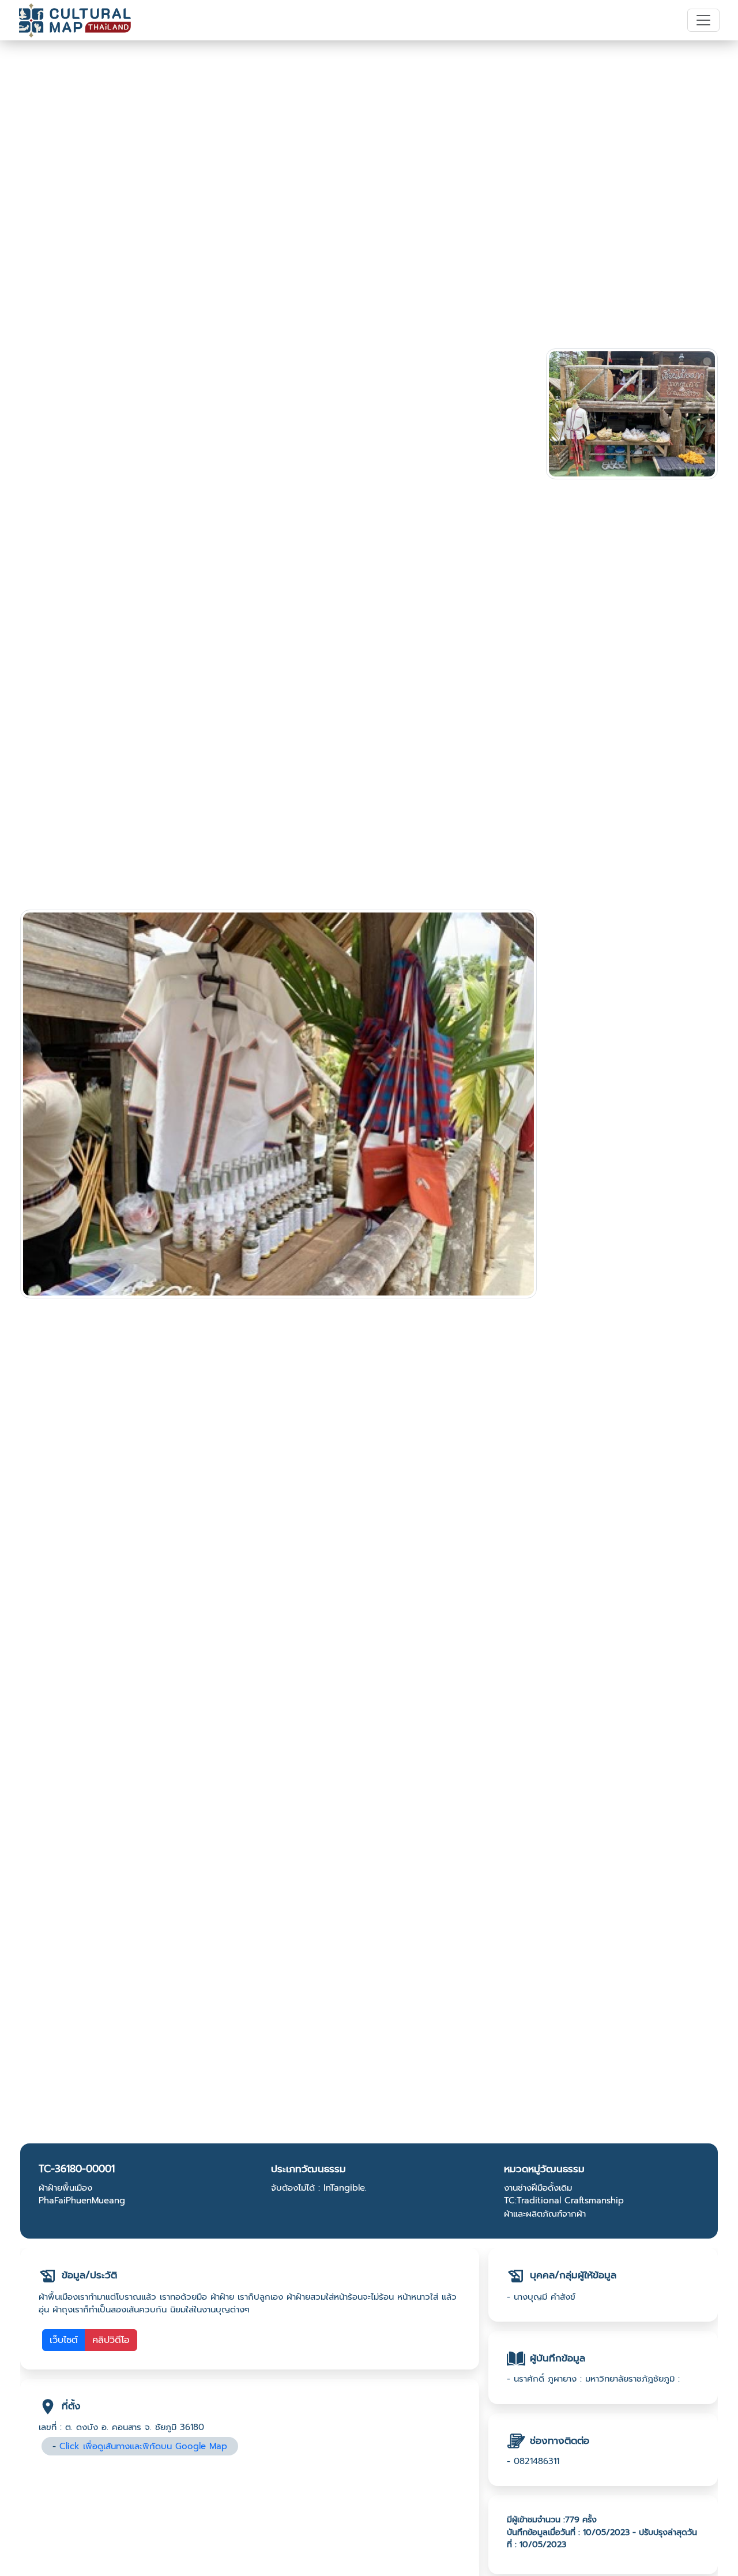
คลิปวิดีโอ (111, 2340)
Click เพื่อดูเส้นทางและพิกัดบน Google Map (143, 2446)
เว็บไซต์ (64, 2340)
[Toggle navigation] (703, 20)
